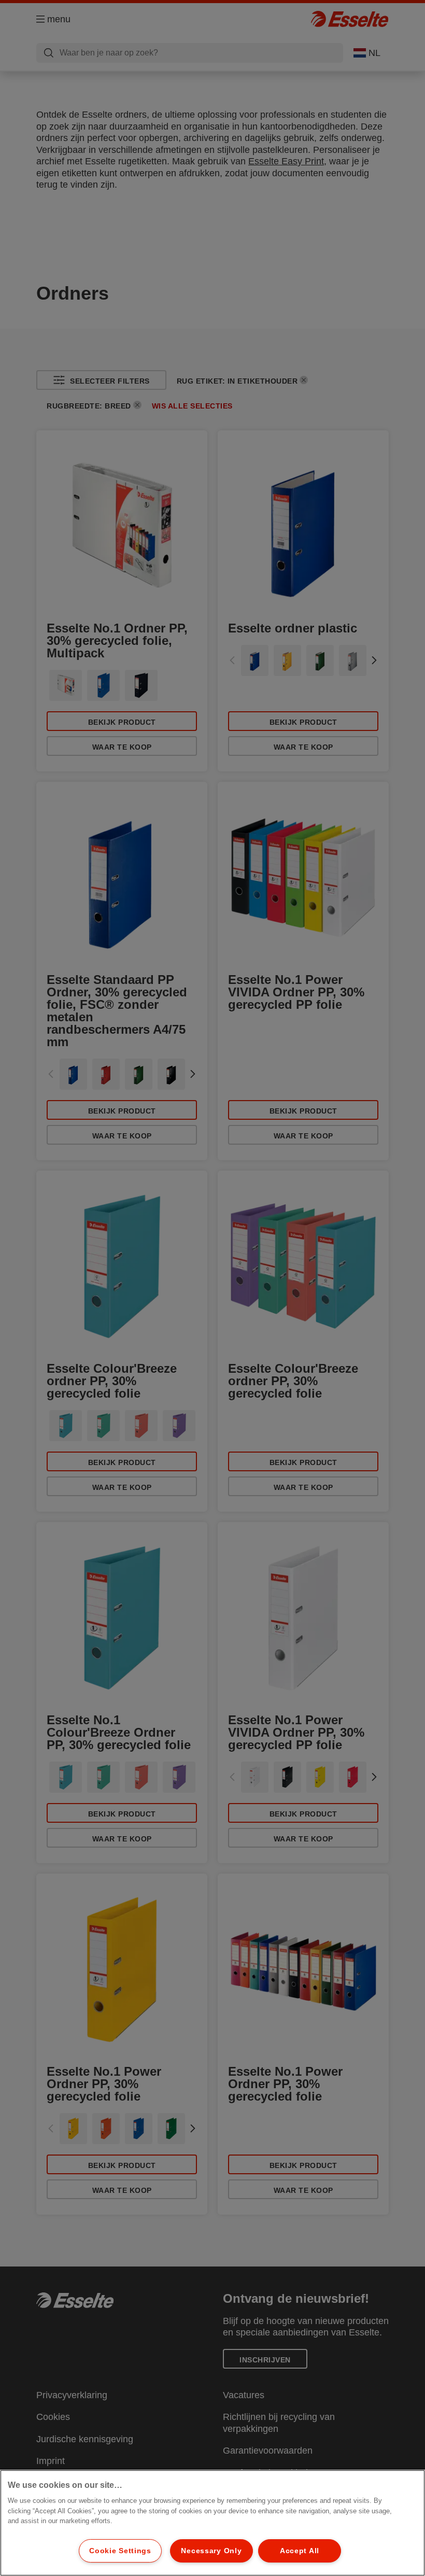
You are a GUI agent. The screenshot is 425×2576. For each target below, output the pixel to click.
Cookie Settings (120, 2551)
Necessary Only (211, 2551)
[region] (212, 2523)
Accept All (300, 2551)
